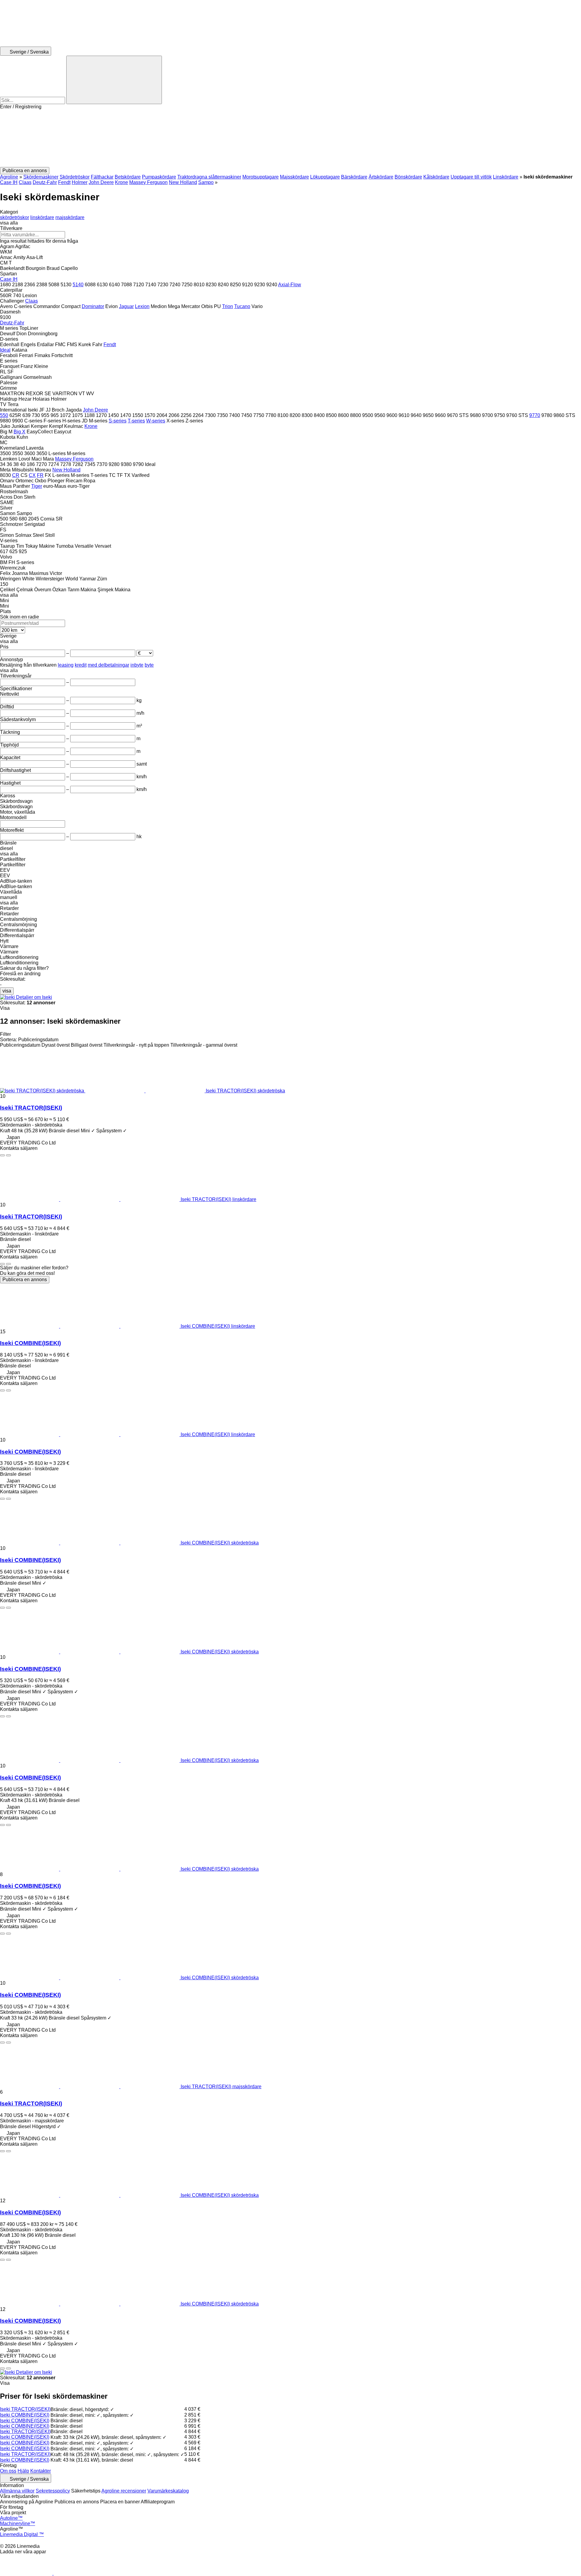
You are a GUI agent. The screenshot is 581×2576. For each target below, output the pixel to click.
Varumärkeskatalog (168, 2491)
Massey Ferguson (148, 182)
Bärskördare (354, 177)
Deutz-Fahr (45, 182)
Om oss (8, 2471)
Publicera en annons (25, 1280)
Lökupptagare (325, 177)
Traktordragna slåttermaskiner (209, 177)
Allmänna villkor (17, 2491)
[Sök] (114, 80)
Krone (121, 182)
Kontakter (41, 2471)
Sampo (206, 182)
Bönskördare (408, 177)
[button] (290, 138)
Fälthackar (102, 177)
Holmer (80, 182)
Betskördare (128, 177)
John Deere (101, 182)
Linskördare (506, 177)
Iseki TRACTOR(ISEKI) (31, 1108)
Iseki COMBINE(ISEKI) (30, 1343)
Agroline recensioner (124, 2491)
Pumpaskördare (159, 177)
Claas (25, 182)
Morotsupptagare (261, 177)
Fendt (64, 182)
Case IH (9, 182)
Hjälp (23, 2471)
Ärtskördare (381, 177)
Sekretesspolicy (53, 2491)
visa (7, 991)
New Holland (183, 182)
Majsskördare (294, 177)
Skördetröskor (75, 177)
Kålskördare (436, 177)
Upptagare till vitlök (471, 177)
